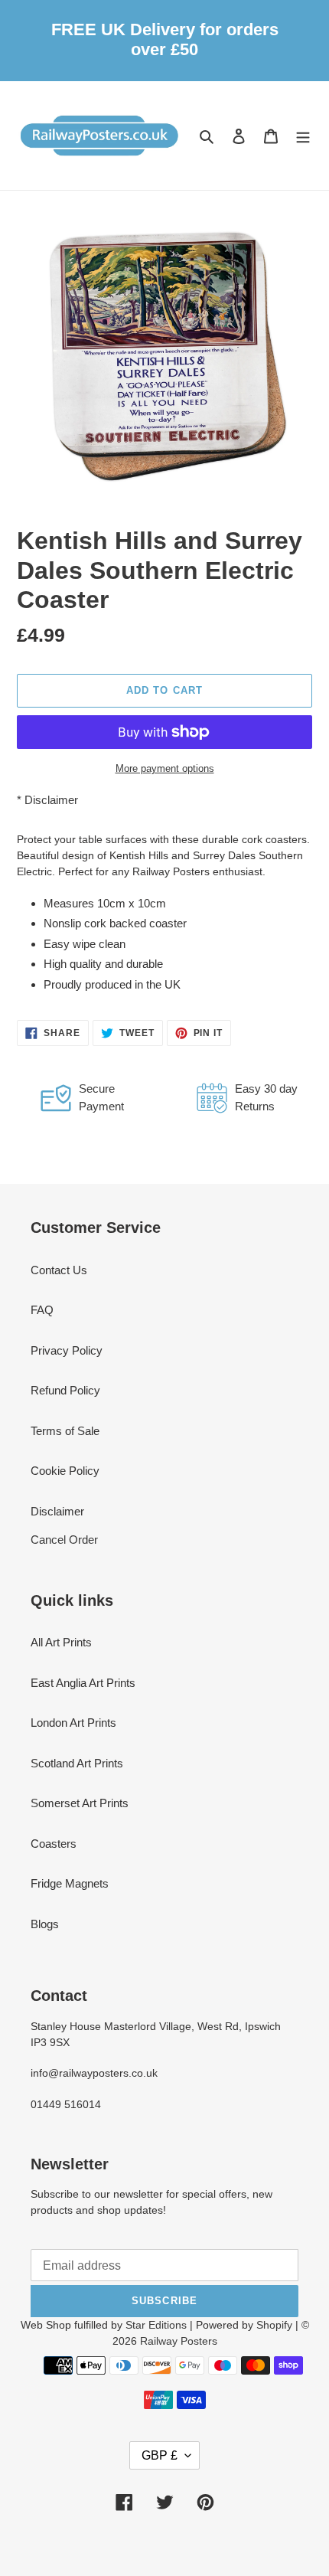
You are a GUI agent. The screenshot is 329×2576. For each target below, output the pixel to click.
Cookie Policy (65, 1471)
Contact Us (59, 1270)
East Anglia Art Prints (83, 1683)
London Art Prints (73, 1723)
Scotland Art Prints (77, 1763)
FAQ (42, 1310)
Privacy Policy (67, 1350)
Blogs (45, 1924)
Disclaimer (51, 800)
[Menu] (303, 136)
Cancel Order (64, 1540)
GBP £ (160, 2455)
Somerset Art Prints (80, 1803)
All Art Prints (61, 1642)
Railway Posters (179, 2341)
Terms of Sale (65, 1431)
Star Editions (156, 2325)
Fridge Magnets (70, 1883)
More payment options (165, 768)
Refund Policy (65, 1390)
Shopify (274, 2325)
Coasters (54, 1844)
